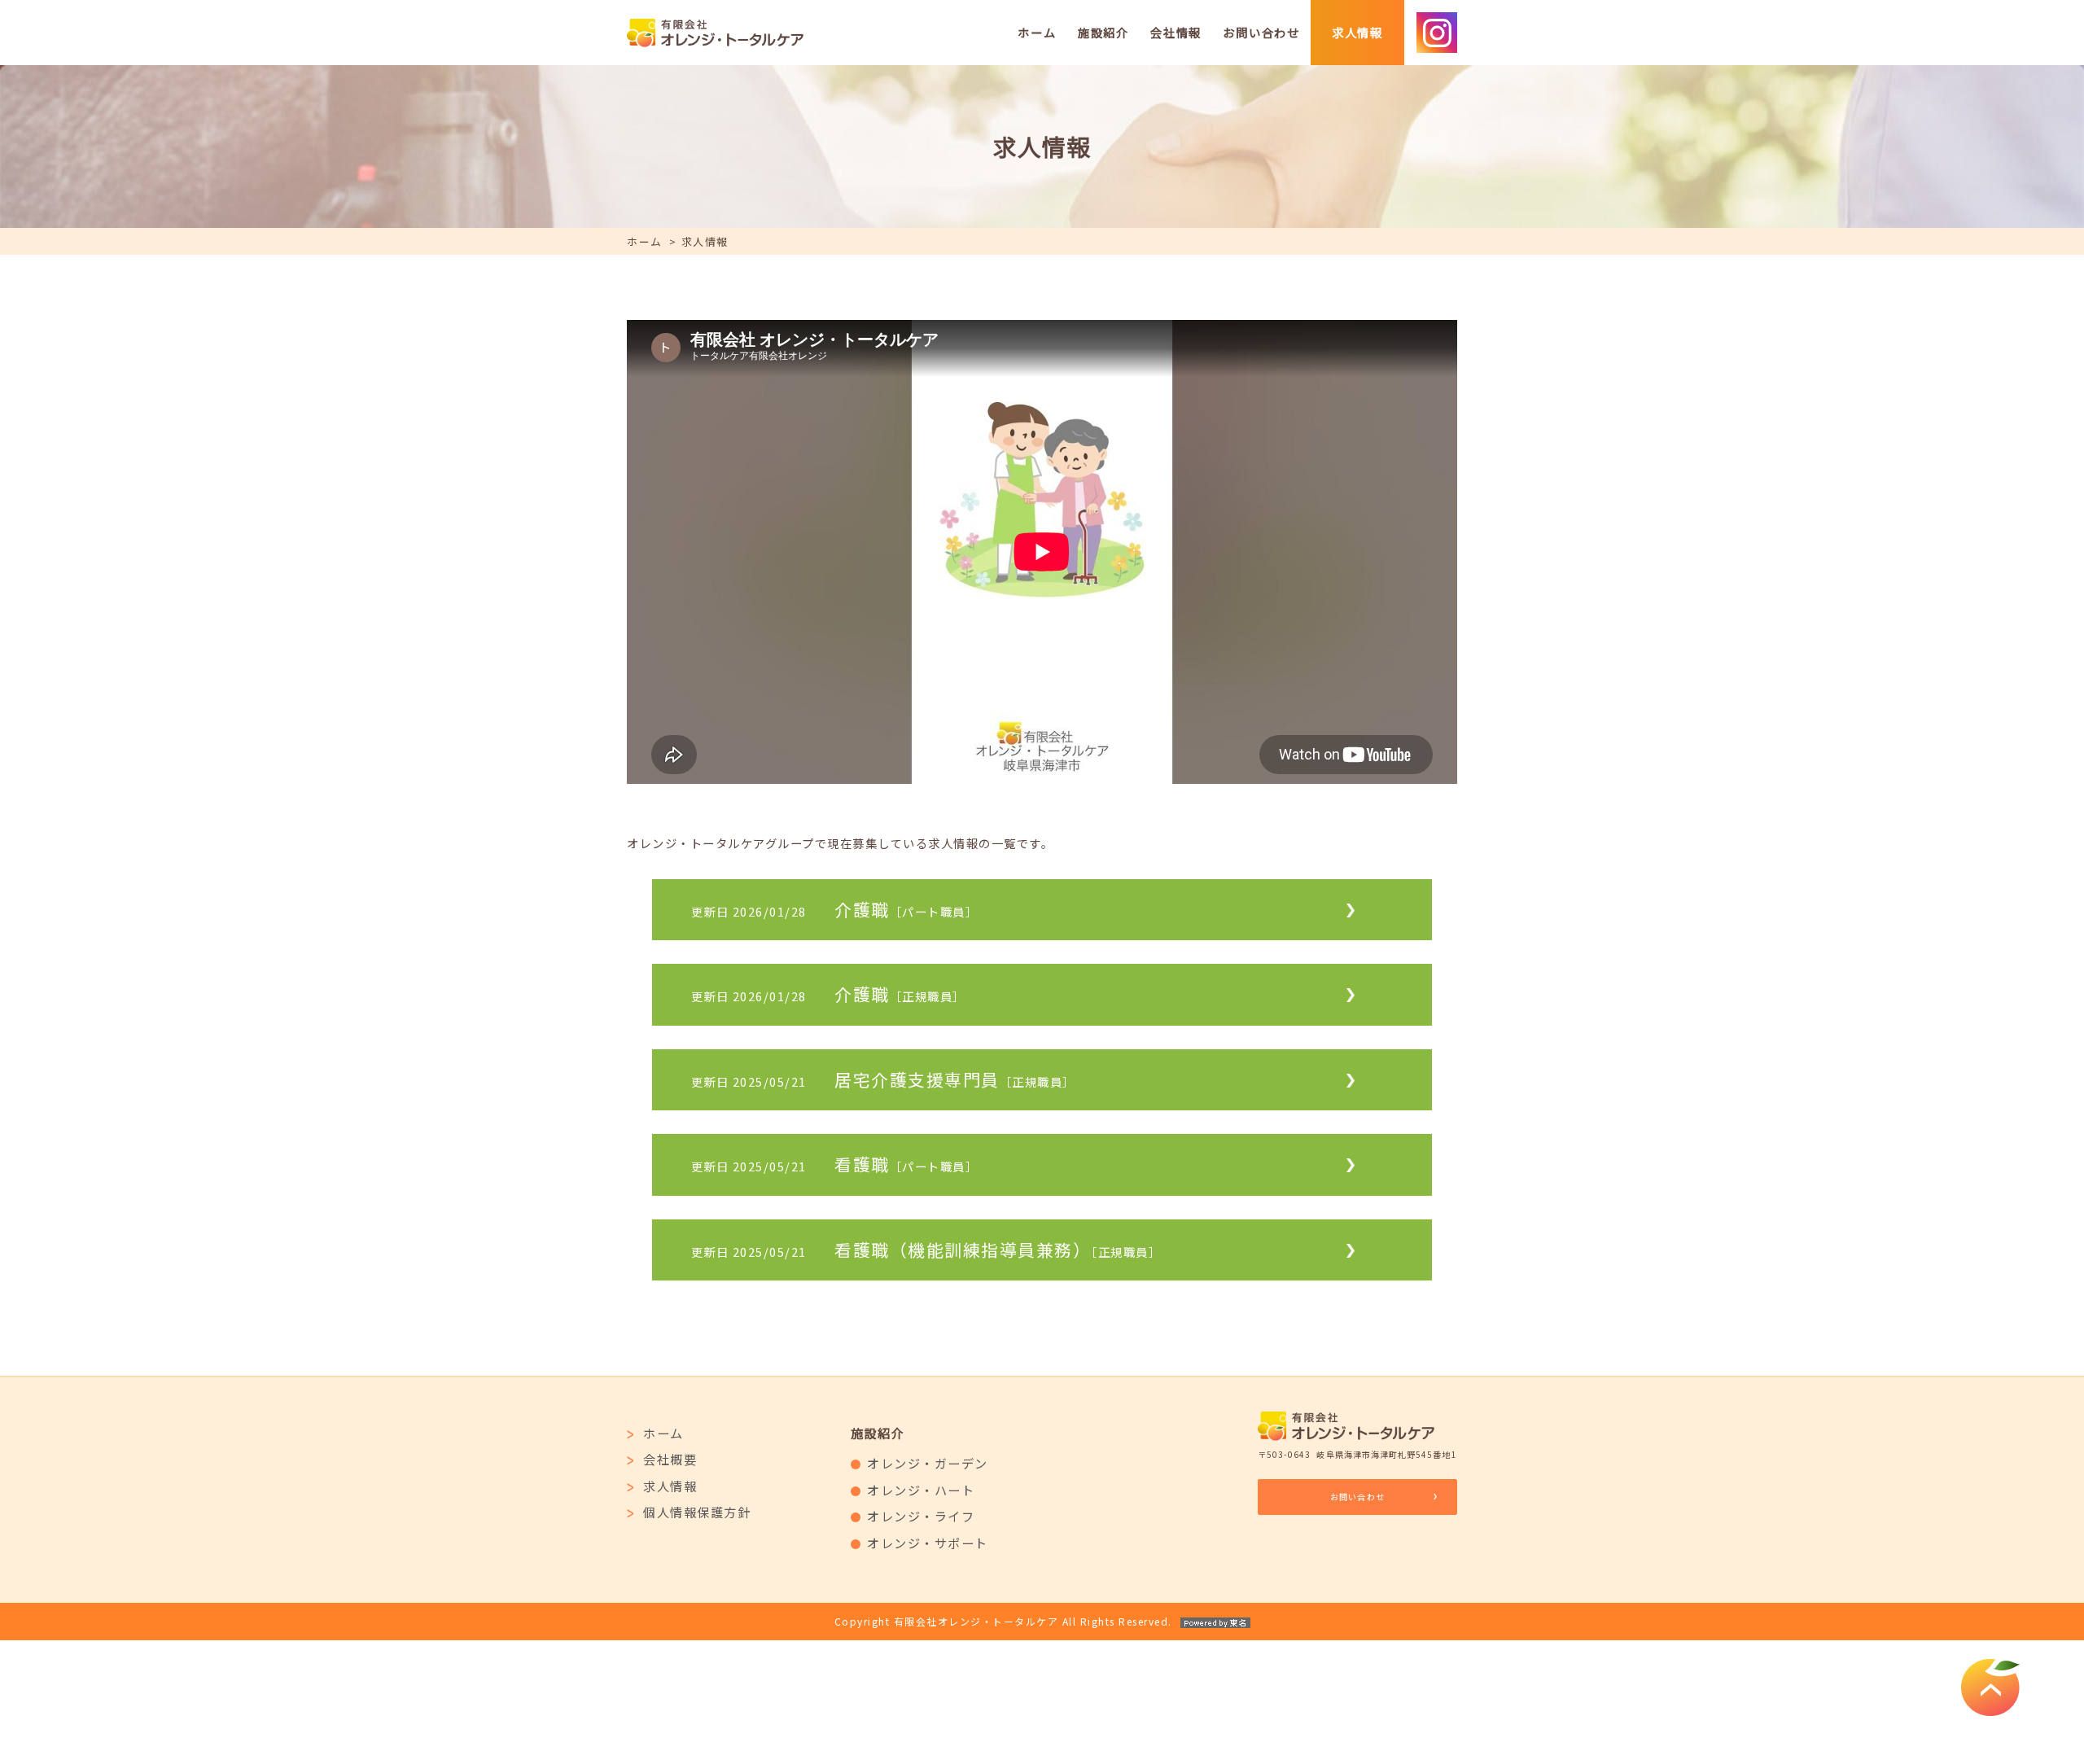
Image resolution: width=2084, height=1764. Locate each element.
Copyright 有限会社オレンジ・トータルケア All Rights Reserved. (1003, 1621)
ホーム (1037, 32)
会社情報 (1176, 32)
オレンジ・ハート (921, 1490)
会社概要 (670, 1459)
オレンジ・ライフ (921, 1516)
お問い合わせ (1261, 32)
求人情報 (1357, 32)
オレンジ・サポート (928, 1543)
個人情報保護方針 (697, 1512)
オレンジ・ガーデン (928, 1463)
